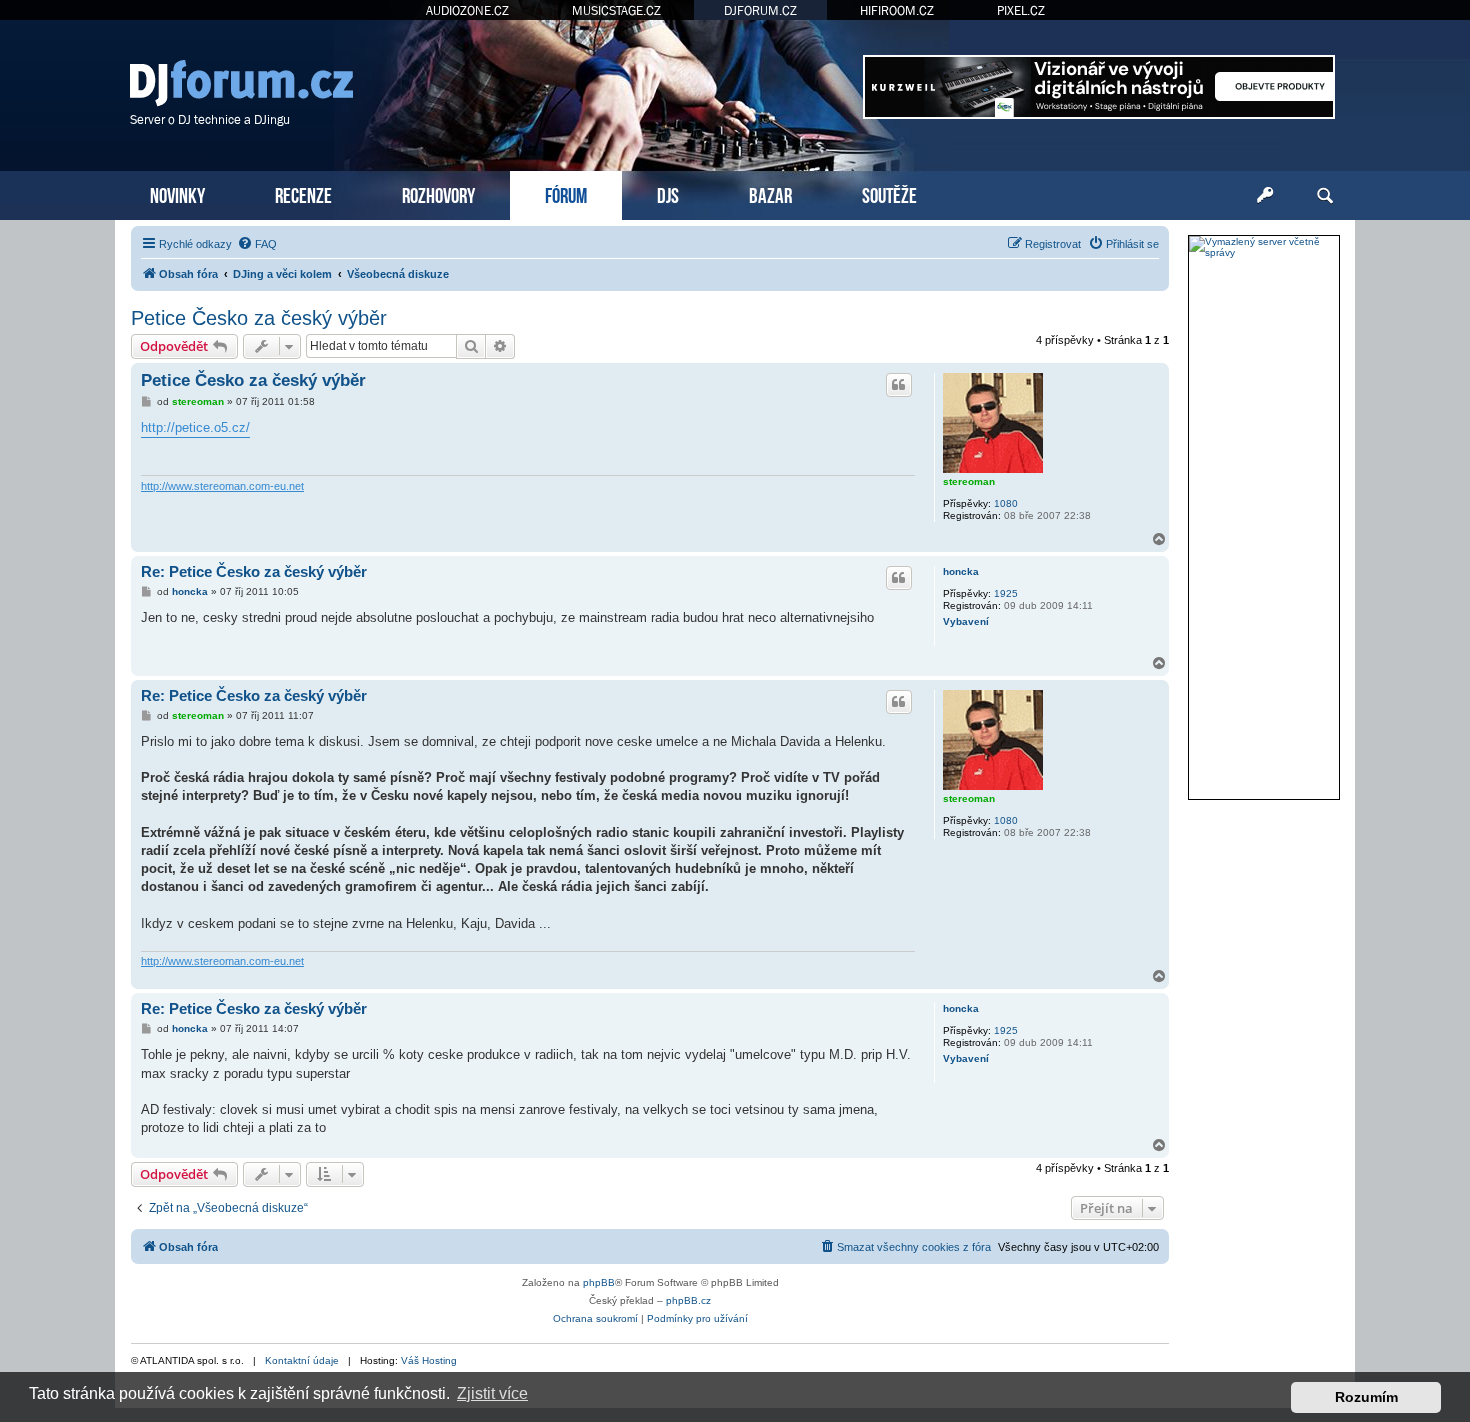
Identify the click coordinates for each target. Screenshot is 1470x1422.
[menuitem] (257, 244)
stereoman (969, 481)
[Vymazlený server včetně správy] (1264, 247)
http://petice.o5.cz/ (195, 427)
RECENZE (303, 193)
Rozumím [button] (1366, 1397)
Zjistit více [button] (492, 1393)
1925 (1006, 593)
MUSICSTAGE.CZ (616, 10)
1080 (1006, 503)
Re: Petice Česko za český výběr (254, 571)
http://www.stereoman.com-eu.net (222, 486)
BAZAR (770, 193)
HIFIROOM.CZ (897, 10)
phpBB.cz (688, 1300)
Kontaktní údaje (302, 1360)
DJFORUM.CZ (760, 10)
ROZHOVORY (438, 193)
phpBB (599, 1282)
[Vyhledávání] (1325, 196)
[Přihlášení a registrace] (1265, 196)
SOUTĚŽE (889, 193)
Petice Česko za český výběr (259, 318)
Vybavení (966, 621)
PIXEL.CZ (1021, 10)
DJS (668, 193)
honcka (961, 571)
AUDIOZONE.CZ (467, 10)
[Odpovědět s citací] (899, 385)
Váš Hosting (429, 1360)
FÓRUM (566, 193)
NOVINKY (177, 193)
